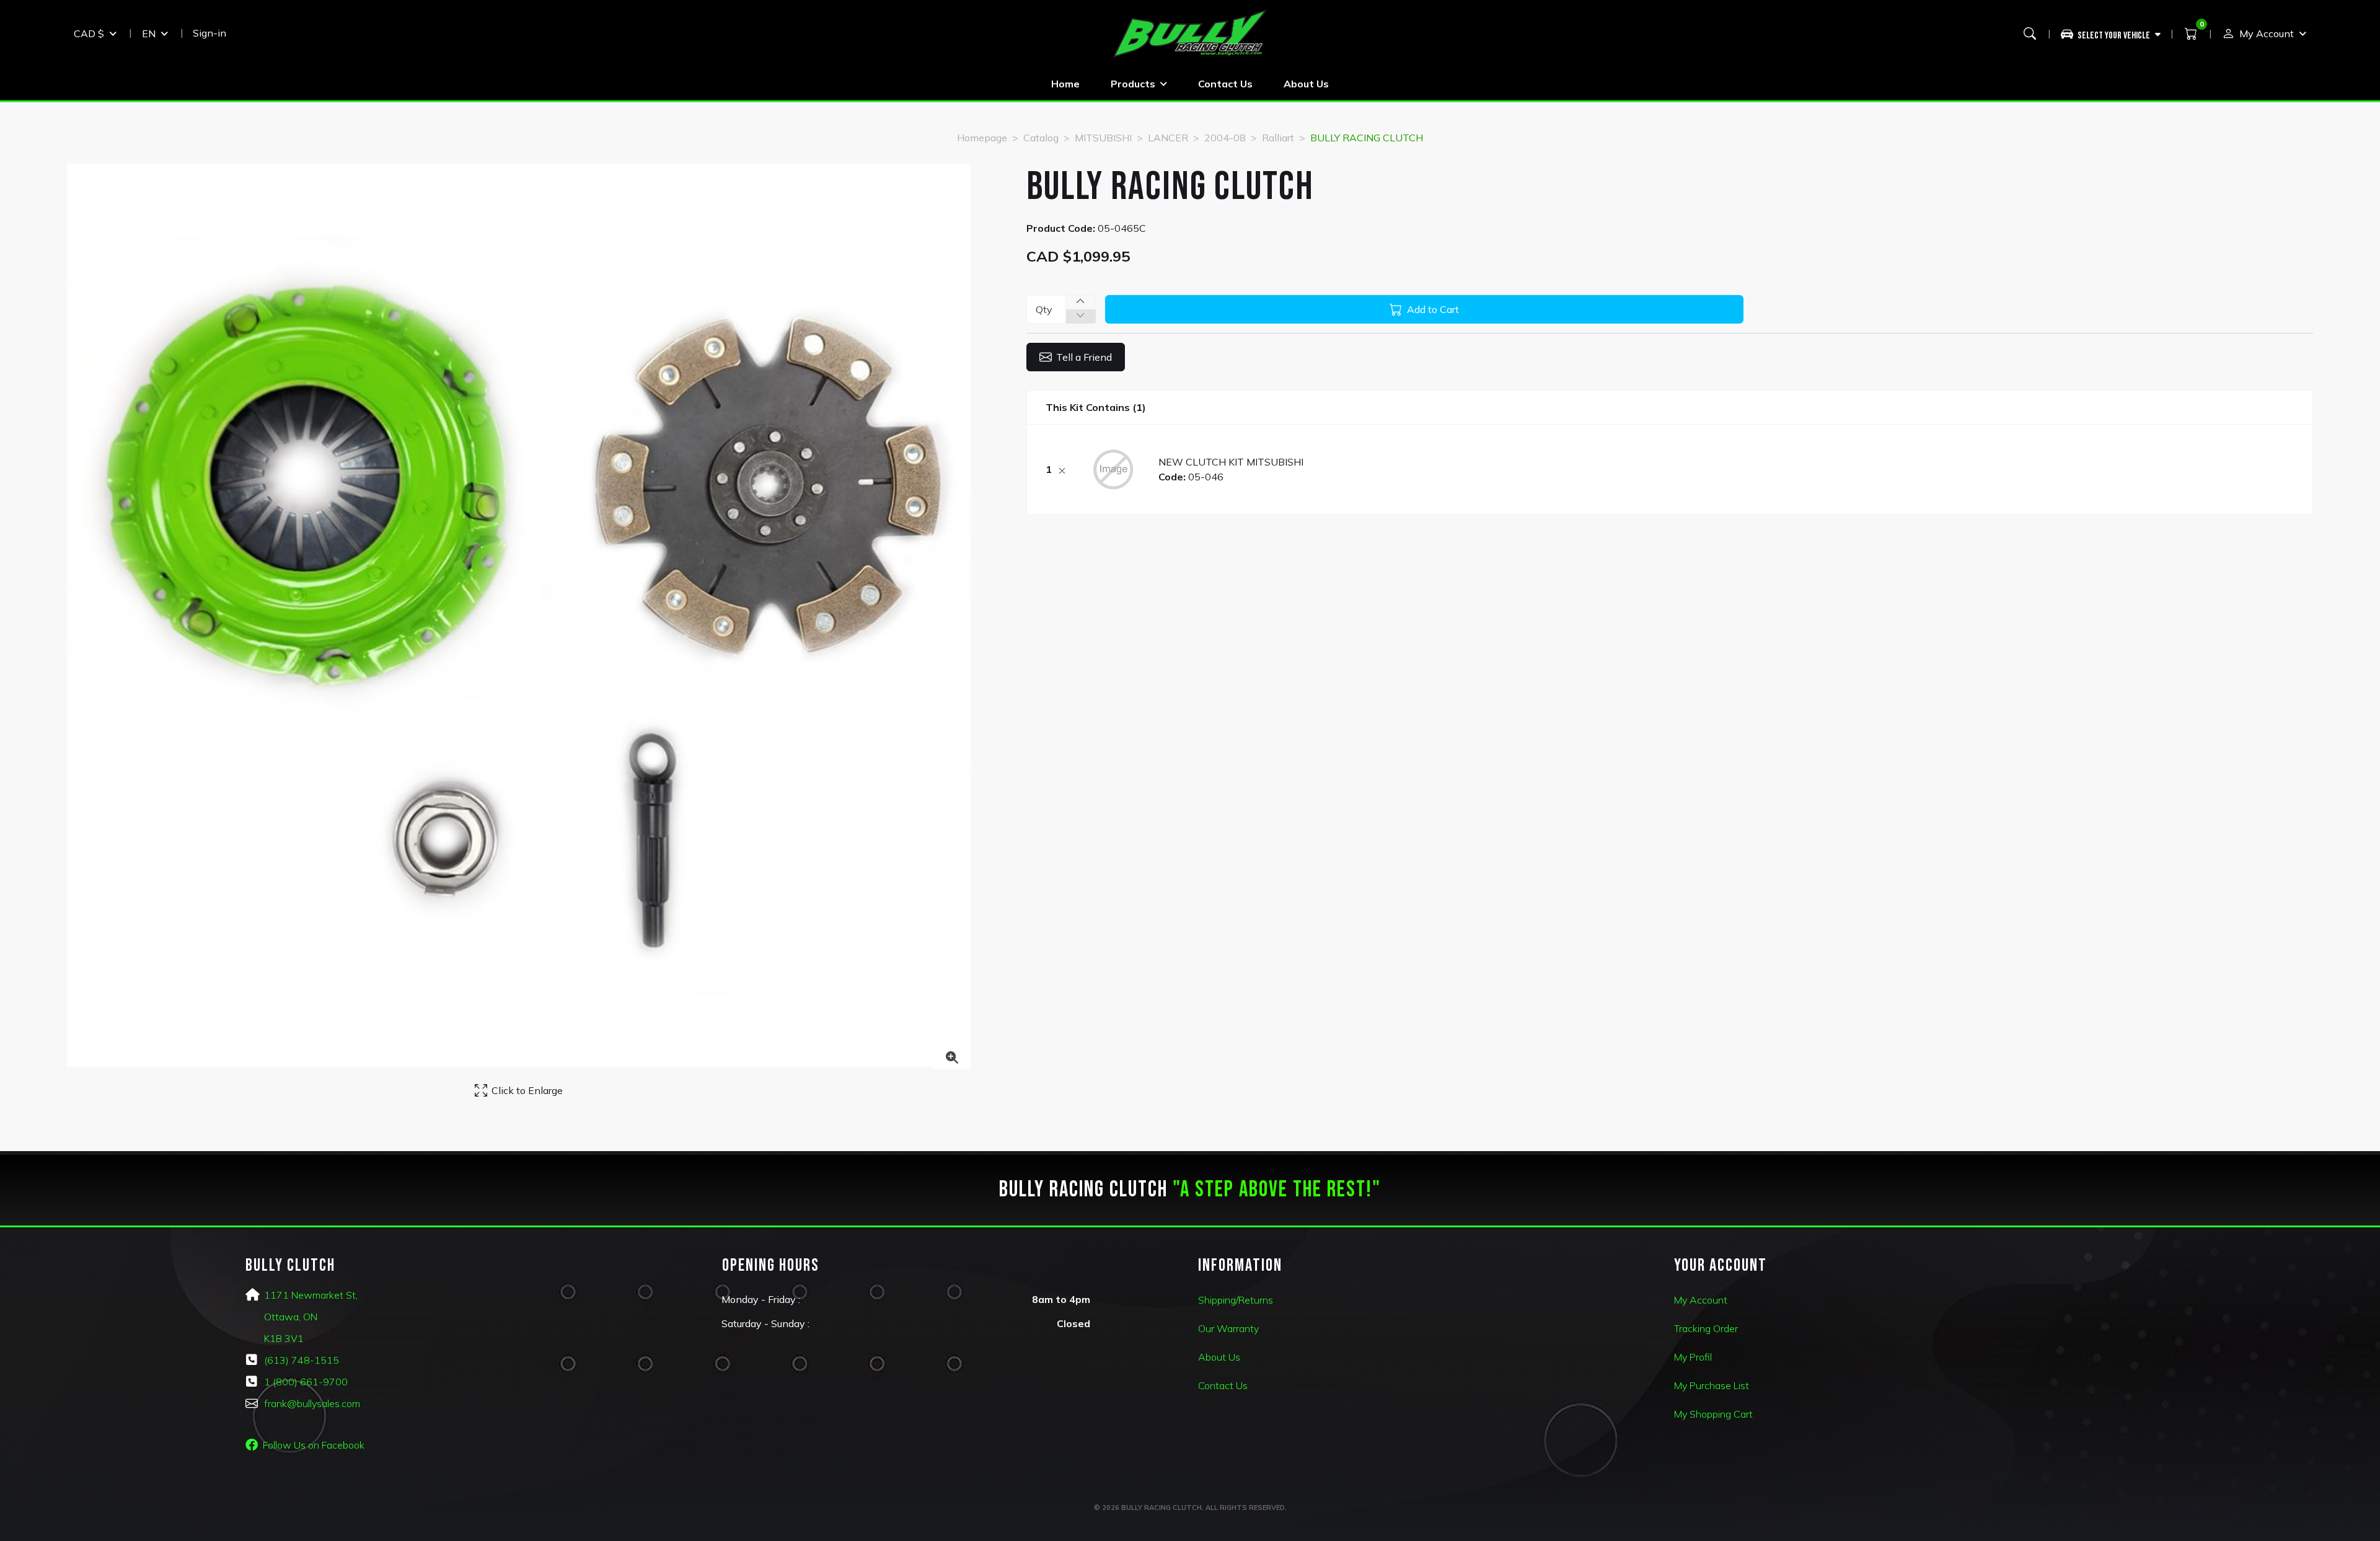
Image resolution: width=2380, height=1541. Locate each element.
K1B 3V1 (284, 1338)
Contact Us (1225, 84)
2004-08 (1225, 138)
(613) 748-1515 (302, 1360)
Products (1133, 84)
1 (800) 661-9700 (306, 1382)
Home (1065, 84)
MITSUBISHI (1103, 138)
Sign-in (209, 33)
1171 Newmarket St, (311, 1295)
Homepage (982, 138)
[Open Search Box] (2030, 33)
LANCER (1168, 138)
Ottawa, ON (291, 1317)
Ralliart (1278, 138)
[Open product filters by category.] (2111, 33)
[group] (2116, 33)
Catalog (1041, 138)
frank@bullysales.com (312, 1403)
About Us (1306, 84)
